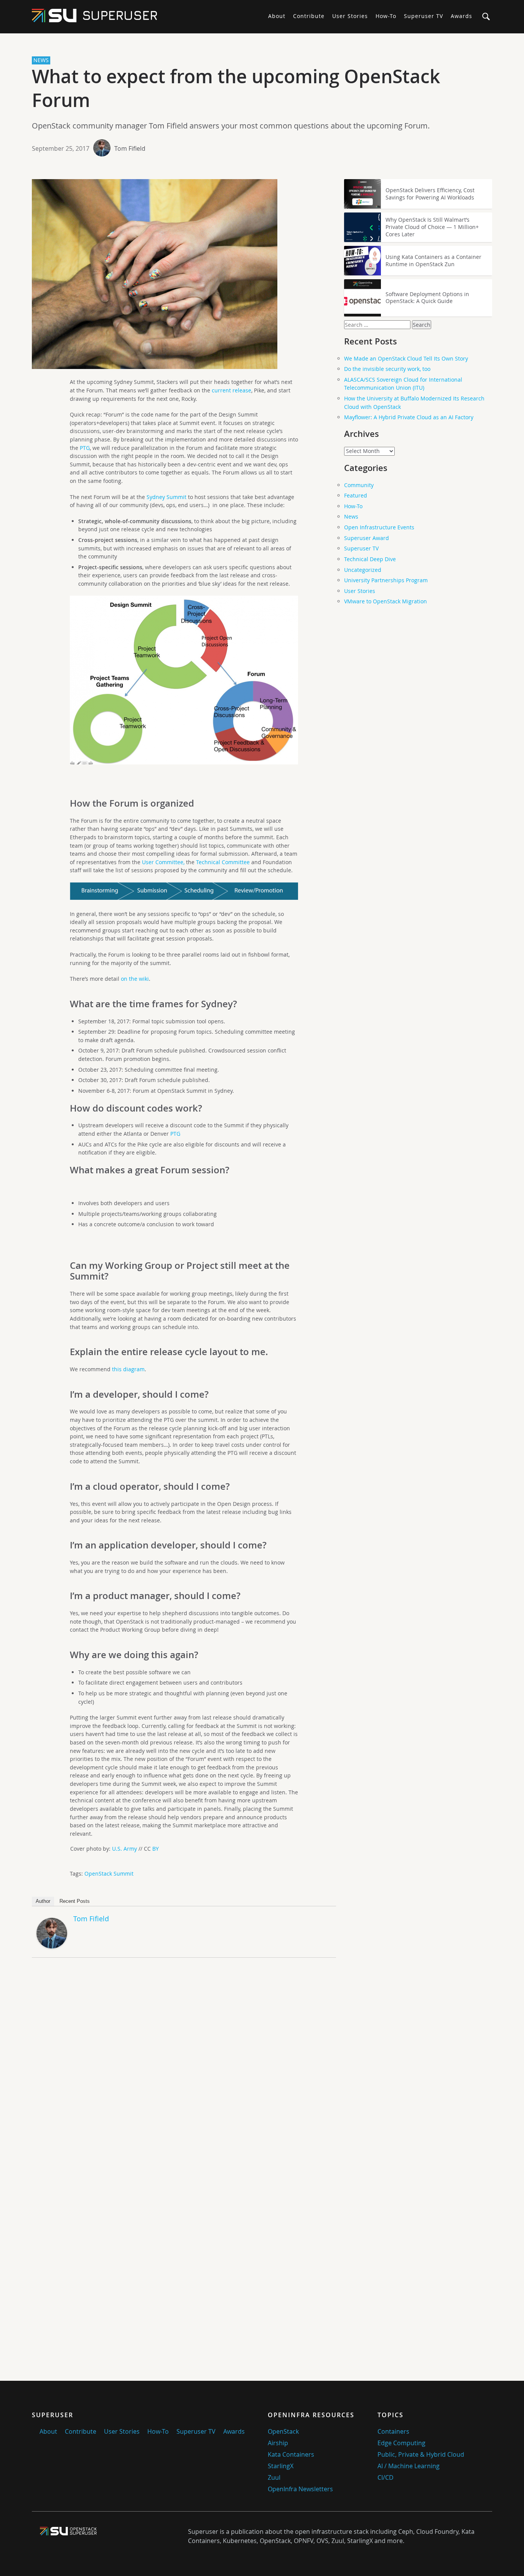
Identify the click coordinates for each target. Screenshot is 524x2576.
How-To (386, 16)
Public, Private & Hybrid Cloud (421, 2454)
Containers (393, 2431)
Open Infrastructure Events (379, 527)
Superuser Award (367, 538)
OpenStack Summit (109, 1874)
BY (156, 1849)
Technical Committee (223, 862)
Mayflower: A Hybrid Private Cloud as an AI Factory (409, 417)
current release (232, 390)
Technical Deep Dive (370, 559)
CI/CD (386, 2477)
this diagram (128, 1369)
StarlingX (281, 2466)
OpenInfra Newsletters (300, 2489)
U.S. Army (124, 1849)
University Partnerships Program (386, 580)
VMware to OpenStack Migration (386, 601)
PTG (85, 448)
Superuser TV (423, 16)
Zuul (274, 2477)
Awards (461, 16)
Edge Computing (401, 2443)
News (351, 516)
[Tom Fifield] (52, 1946)
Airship (278, 2443)
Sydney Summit (166, 497)
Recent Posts (75, 1901)
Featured (356, 495)
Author (43, 1901)
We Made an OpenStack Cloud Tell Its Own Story (406, 358)
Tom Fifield (130, 148)
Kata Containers (291, 2454)
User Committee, (163, 862)
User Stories (350, 16)
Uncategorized (363, 570)
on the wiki (135, 979)
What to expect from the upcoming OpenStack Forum (236, 88)
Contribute (309, 16)
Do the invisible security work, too (387, 369)
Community (359, 485)
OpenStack (283, 2431)
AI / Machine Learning (409, 2466)
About (277, 16)
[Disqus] (184, 2071)
